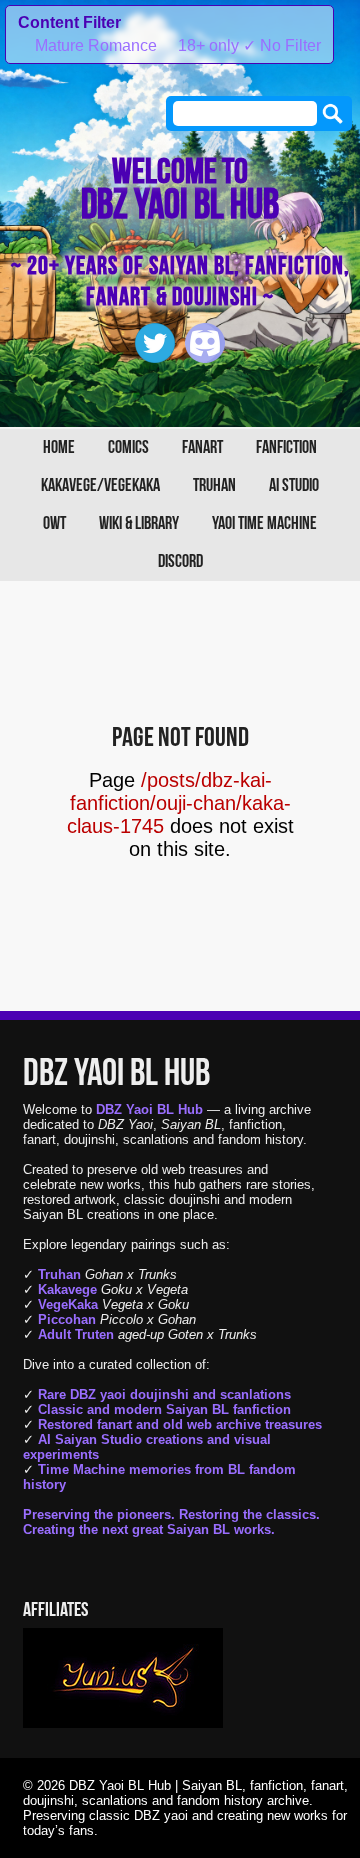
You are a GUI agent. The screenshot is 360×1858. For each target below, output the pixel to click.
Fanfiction (286, 447)
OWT (54, 523)
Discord (180, 561)
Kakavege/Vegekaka (100, 485)
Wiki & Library (139, 523)
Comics (128, 447)
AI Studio (294, 485)
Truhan (214, 485)
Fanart (202, 447)
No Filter (282, 45)
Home (59, 447)
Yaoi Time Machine (264, 523)
